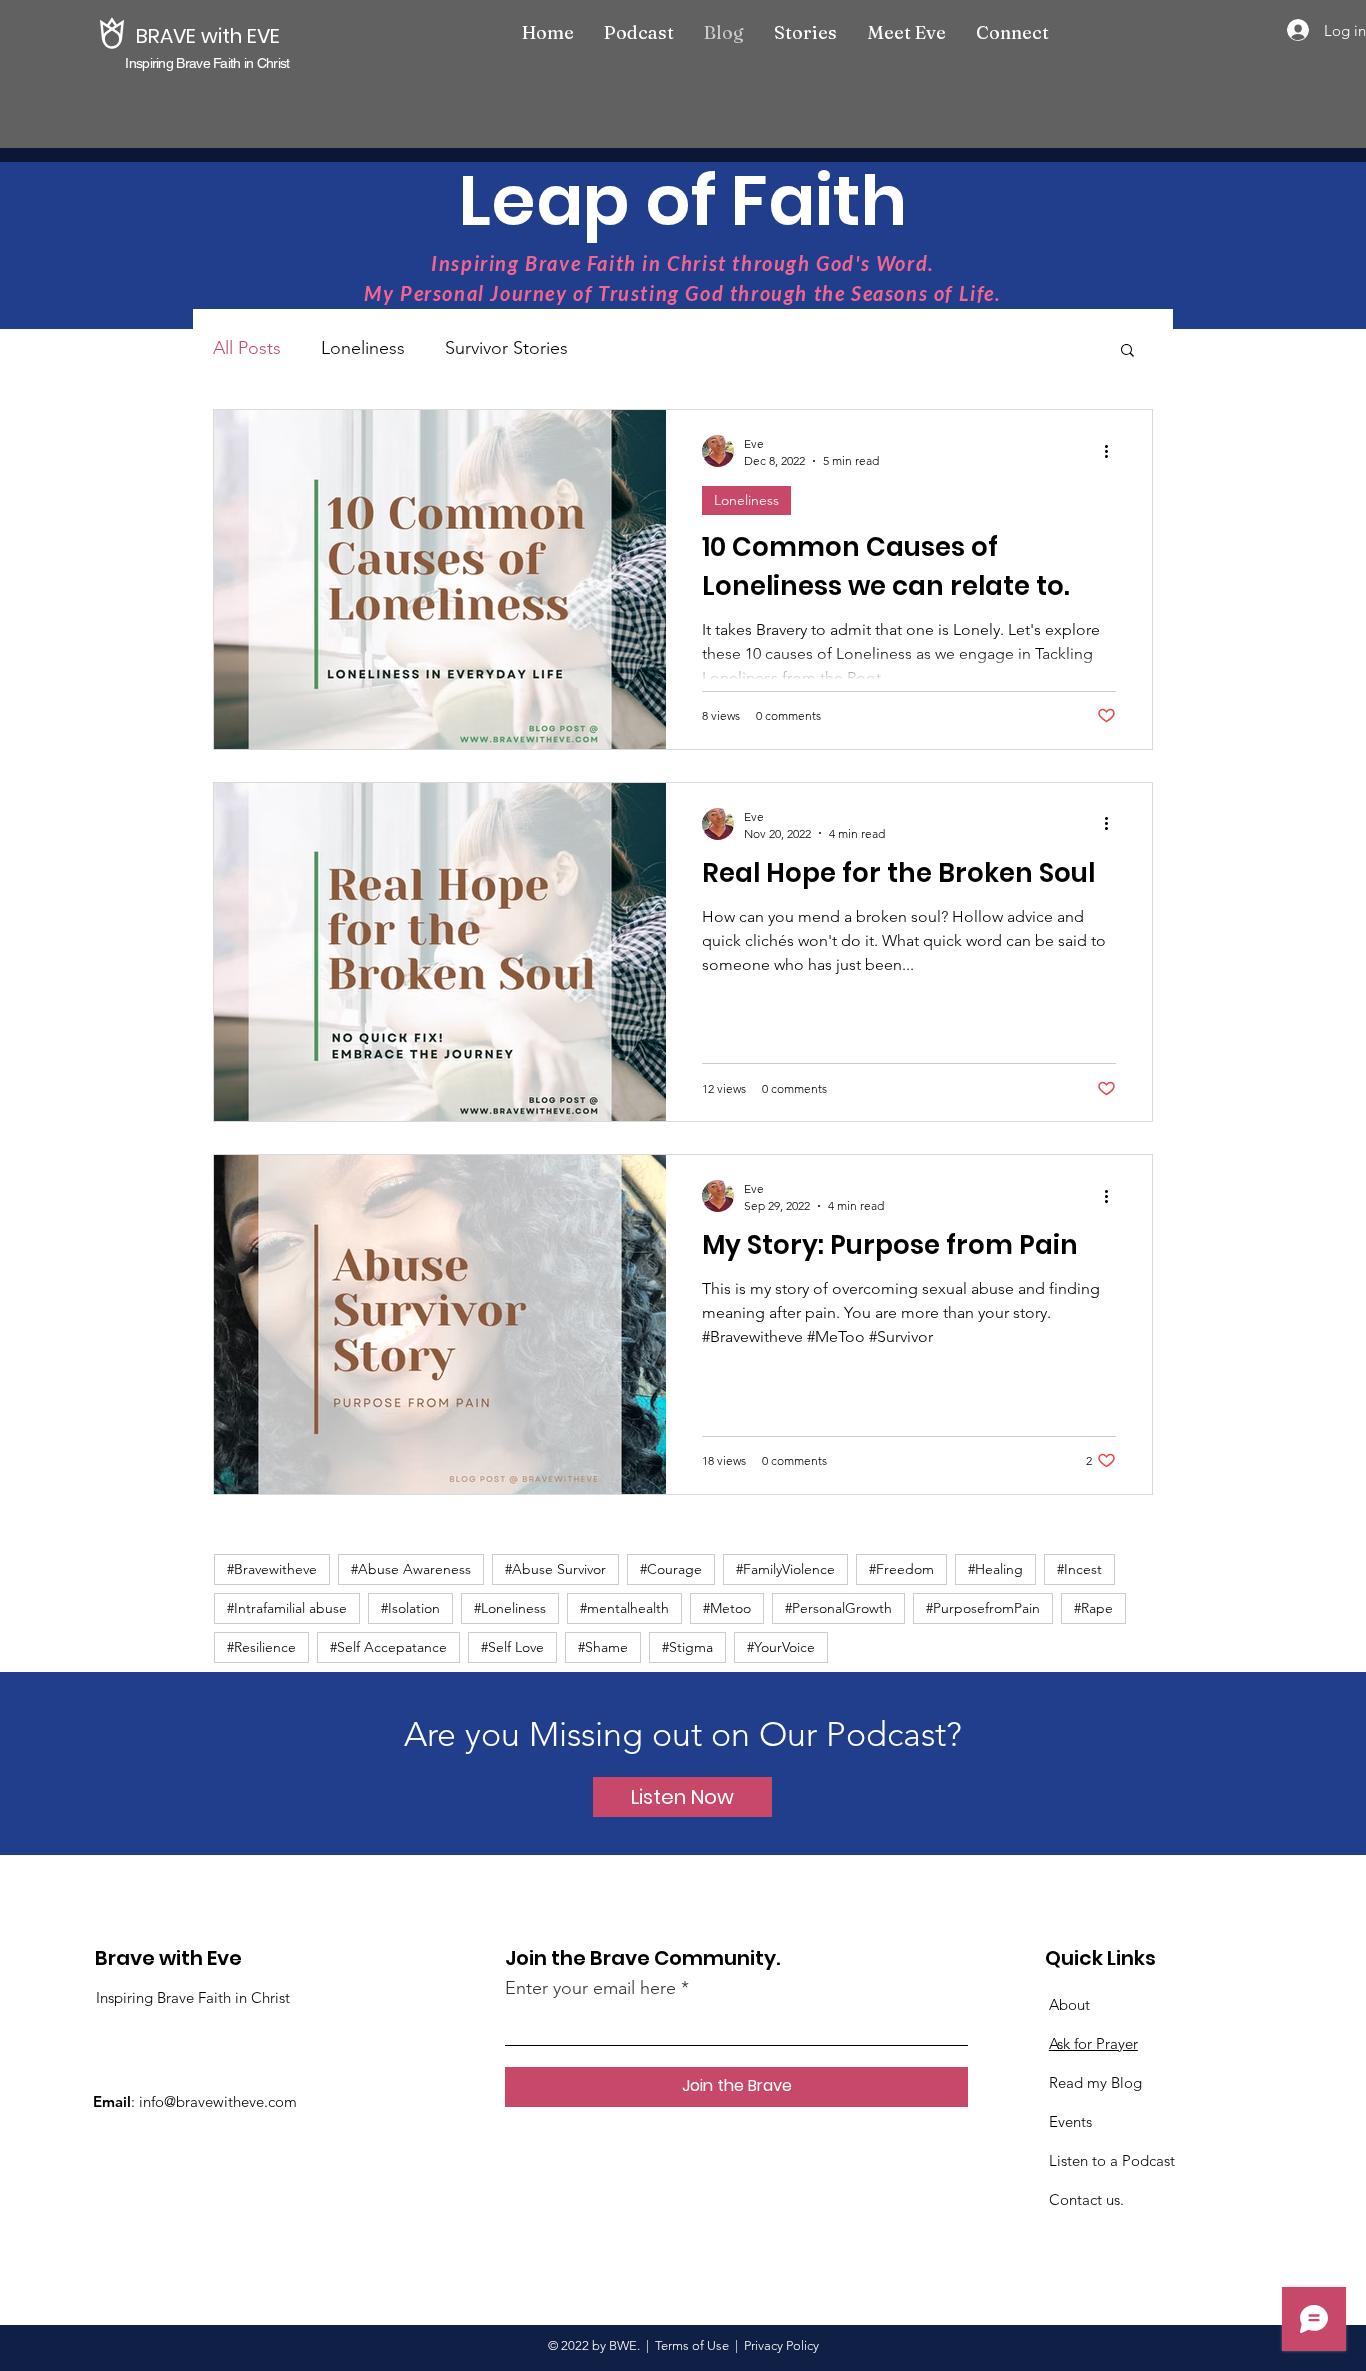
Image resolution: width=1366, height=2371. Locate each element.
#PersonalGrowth (838, 1608)
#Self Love (512, 1647)
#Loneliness (510, 1608)
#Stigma (687, 1647)
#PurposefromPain (983, 1608)
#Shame (603, 1647)
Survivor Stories (506, 348)
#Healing (995, 1569)
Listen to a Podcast (1112, 2160)
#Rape (1093, 1608)
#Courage (671, 1569)
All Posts (247, 348)
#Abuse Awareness (411, 1569)
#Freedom (901, 1569)
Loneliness (363, 348)
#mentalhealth (624, 1608)
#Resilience (261, 1647)
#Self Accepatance (388, 1647)
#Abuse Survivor (555, 1569)
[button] (1127, 351)
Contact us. (1086, 2199)
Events (1070, 2121)
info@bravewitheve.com (218, 2101)
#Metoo (727, 1608)
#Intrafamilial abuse (287, 1608)
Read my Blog (1095, 2082)
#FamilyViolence (785, 1569)
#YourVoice (781, 1647)
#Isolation (410, 1608)
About (1069, 2004)
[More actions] (1113, 451)
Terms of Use (692, 2345)
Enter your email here (590, 1988)
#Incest (1079, 1569)
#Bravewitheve (272, 1569)
